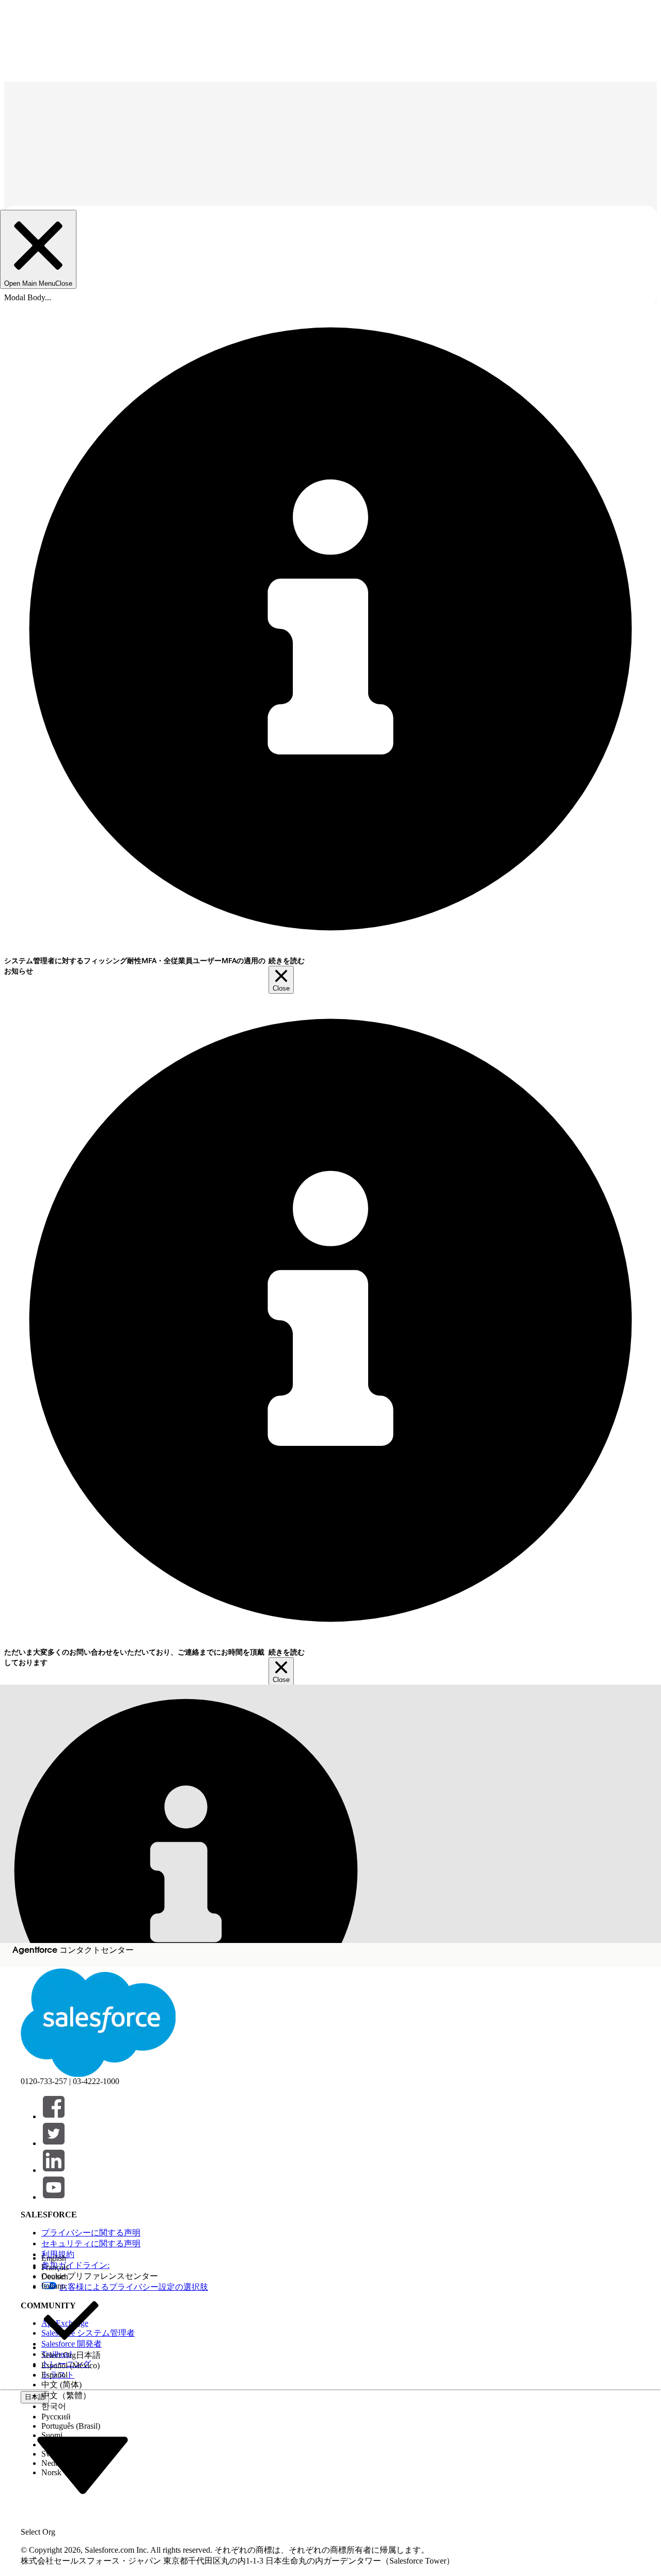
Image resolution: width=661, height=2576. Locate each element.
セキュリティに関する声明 (91, 2243)
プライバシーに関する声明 (91, 2233)
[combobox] (83, 2464)
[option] (71, 2258)
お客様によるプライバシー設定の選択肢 (134, 2287)
